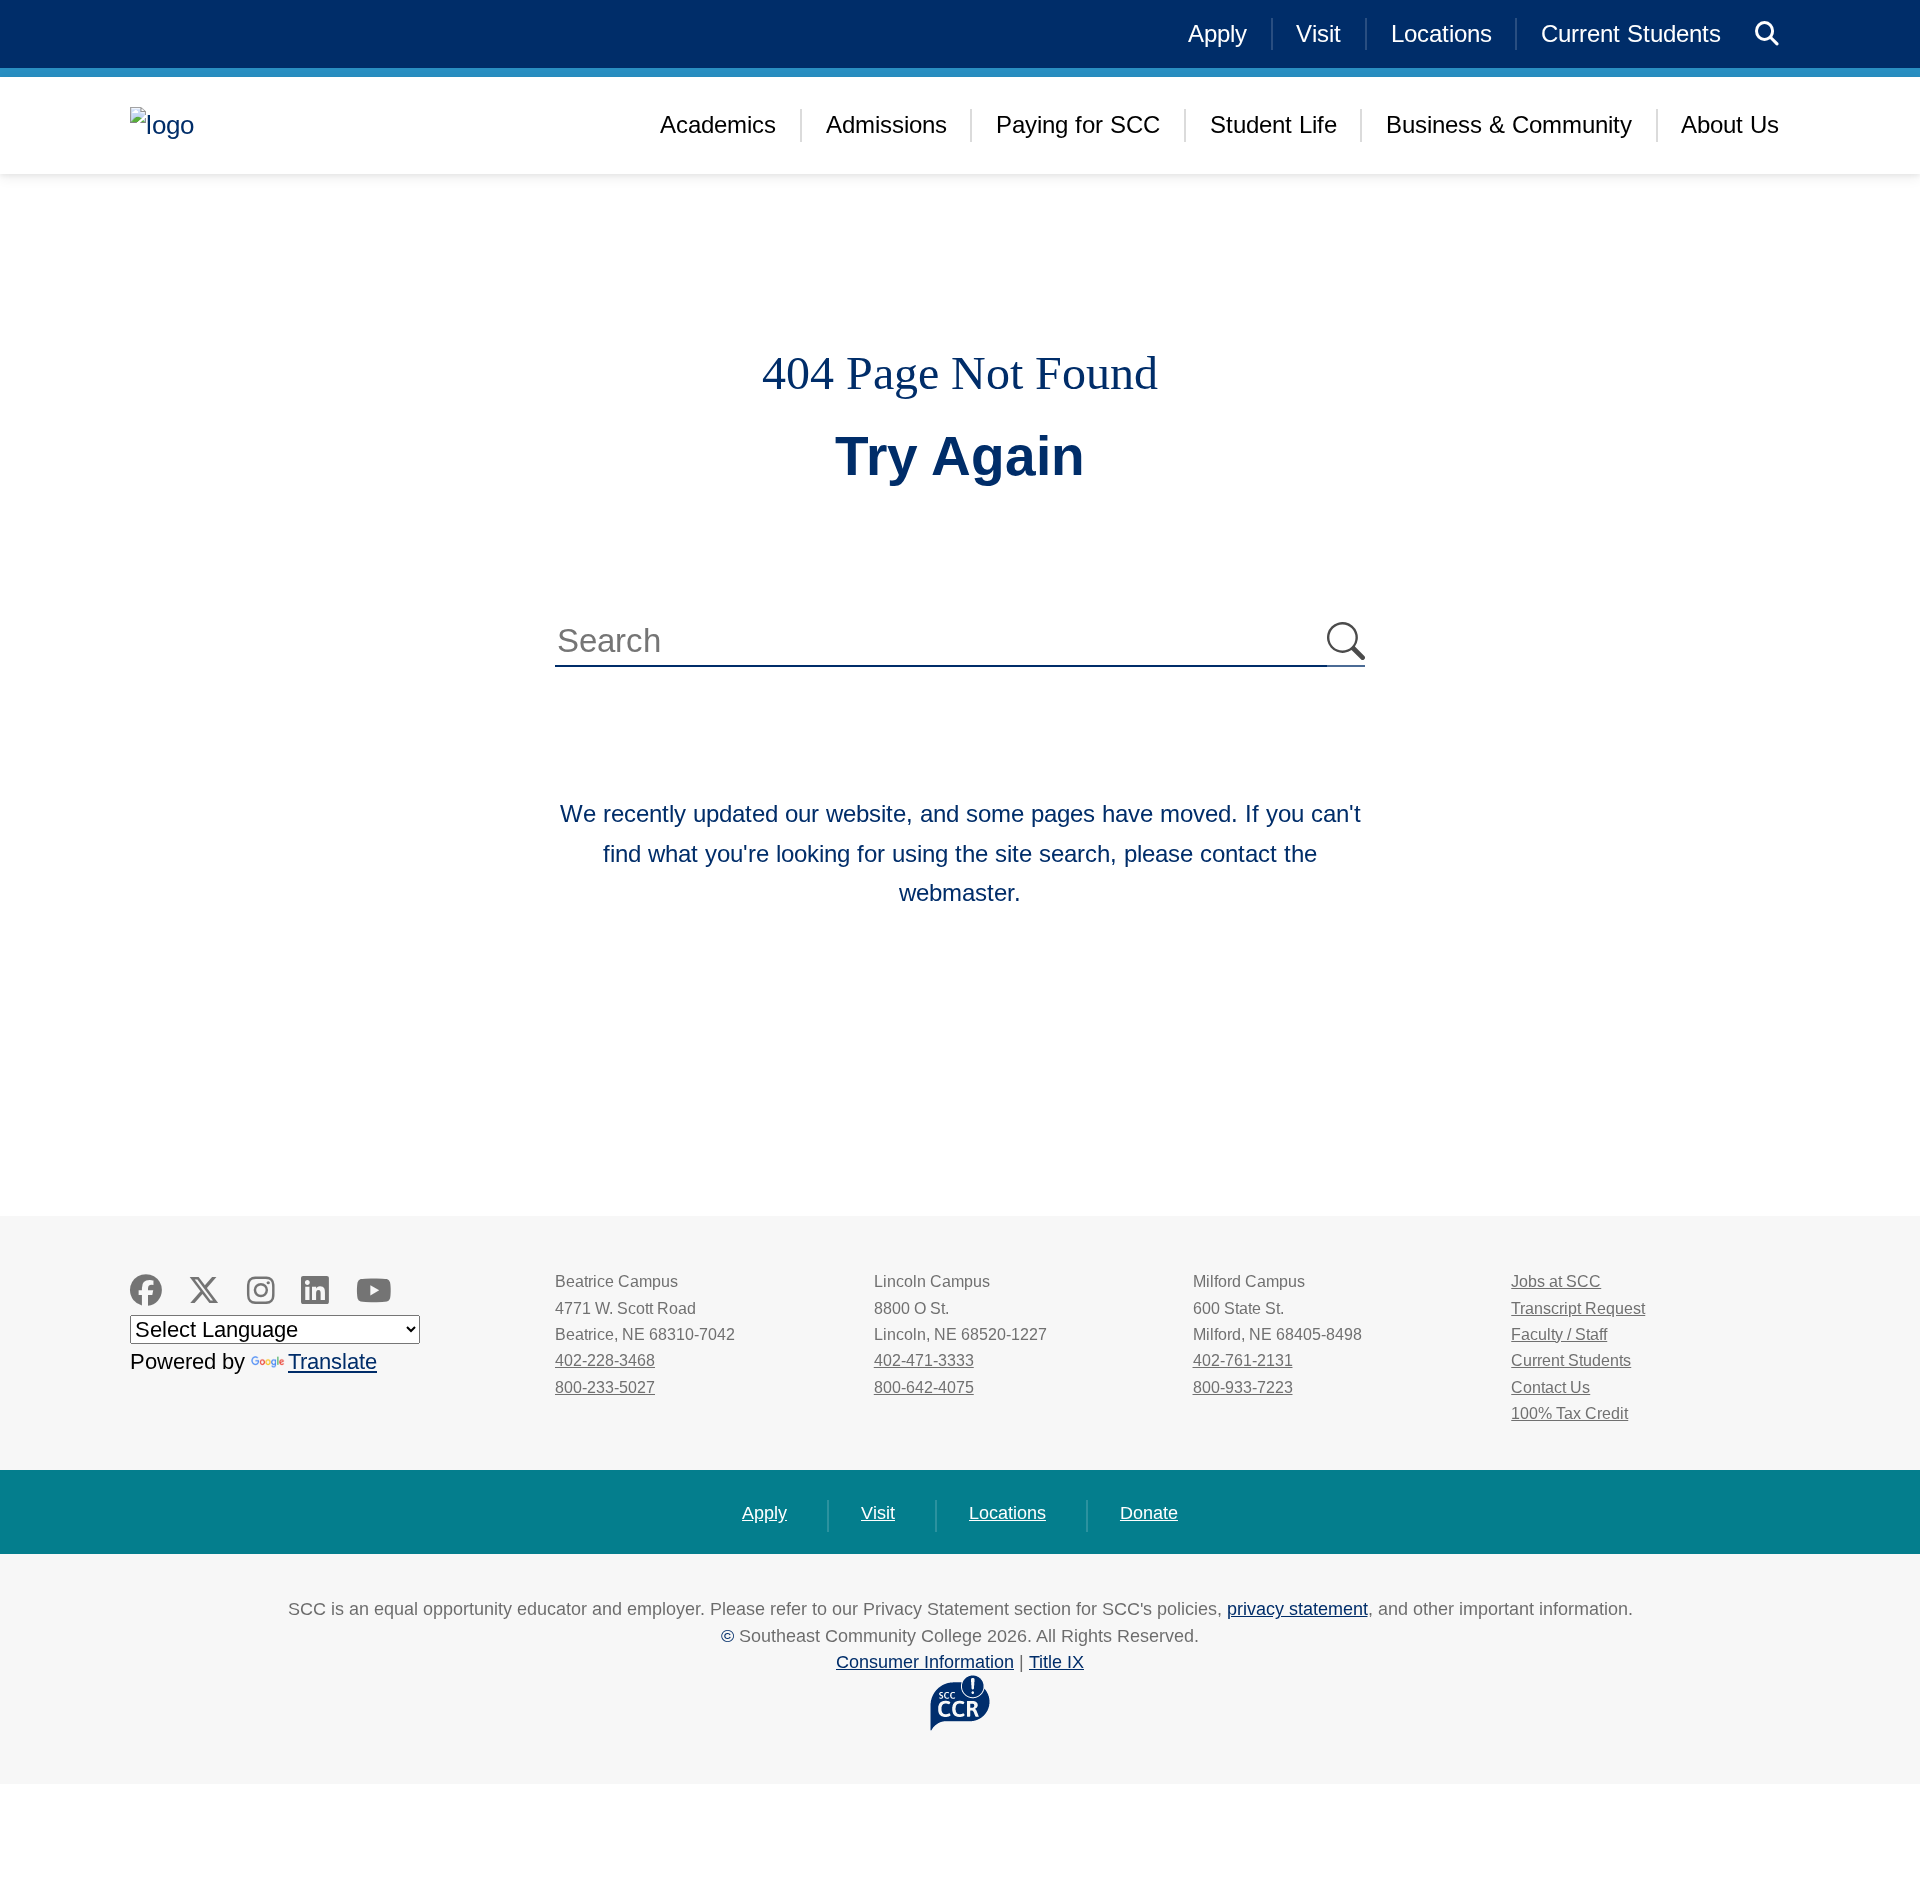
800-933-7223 (1243, 1387)
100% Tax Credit (1569, 1413)
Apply (1217, 33)
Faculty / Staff (1559, 1334)
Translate (332, 1361)
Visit (1318, 33)
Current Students (1631, 33)
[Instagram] (261, 1291)
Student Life (1273, 124)
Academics (718, 124)
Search (1346, 642)
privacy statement (1297, 1608)
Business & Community (1509, 124)
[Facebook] (146, 1291)
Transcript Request (1578, 1308)
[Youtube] (374, 1291)
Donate (1149, 1512)
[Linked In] (315, 1291)
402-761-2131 (1243, 1360)
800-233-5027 (605, 1387)
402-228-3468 (605, 1360)
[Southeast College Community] (290, 125)
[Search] (1767, 34)
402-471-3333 (924, 1360)
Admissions (886, 124)
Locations (1441, 33)
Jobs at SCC (1556, 1281)
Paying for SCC (1078, 124)
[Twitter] (204, 1291)
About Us (1730, 124)
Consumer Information (925, 1661)
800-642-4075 (924, 1387)
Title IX (1056, 1661)
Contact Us (1550, 1387)
